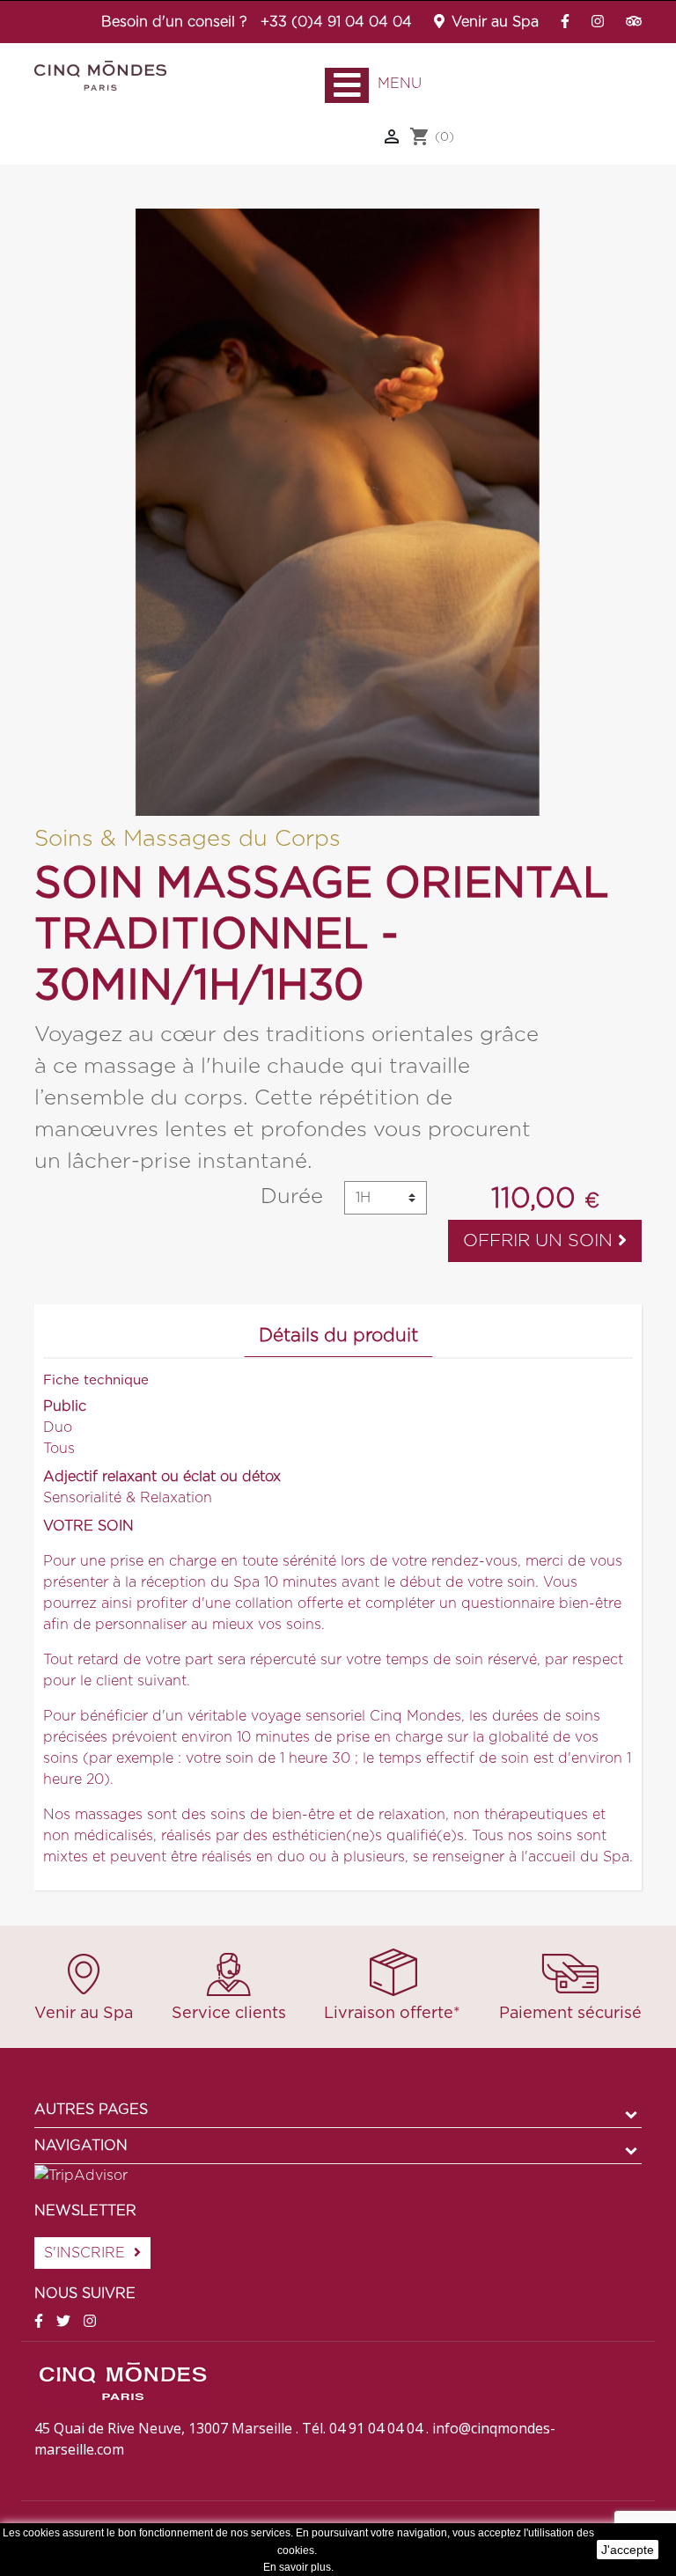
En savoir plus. (298, 2567)
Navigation (81, 2146)
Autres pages (91, 2110)
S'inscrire (84, 2253)
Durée (292, 1197)
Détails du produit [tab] (338, 1336)
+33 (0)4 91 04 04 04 (336, 22)
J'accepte (628, 2550)
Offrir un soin (540, 1241)
